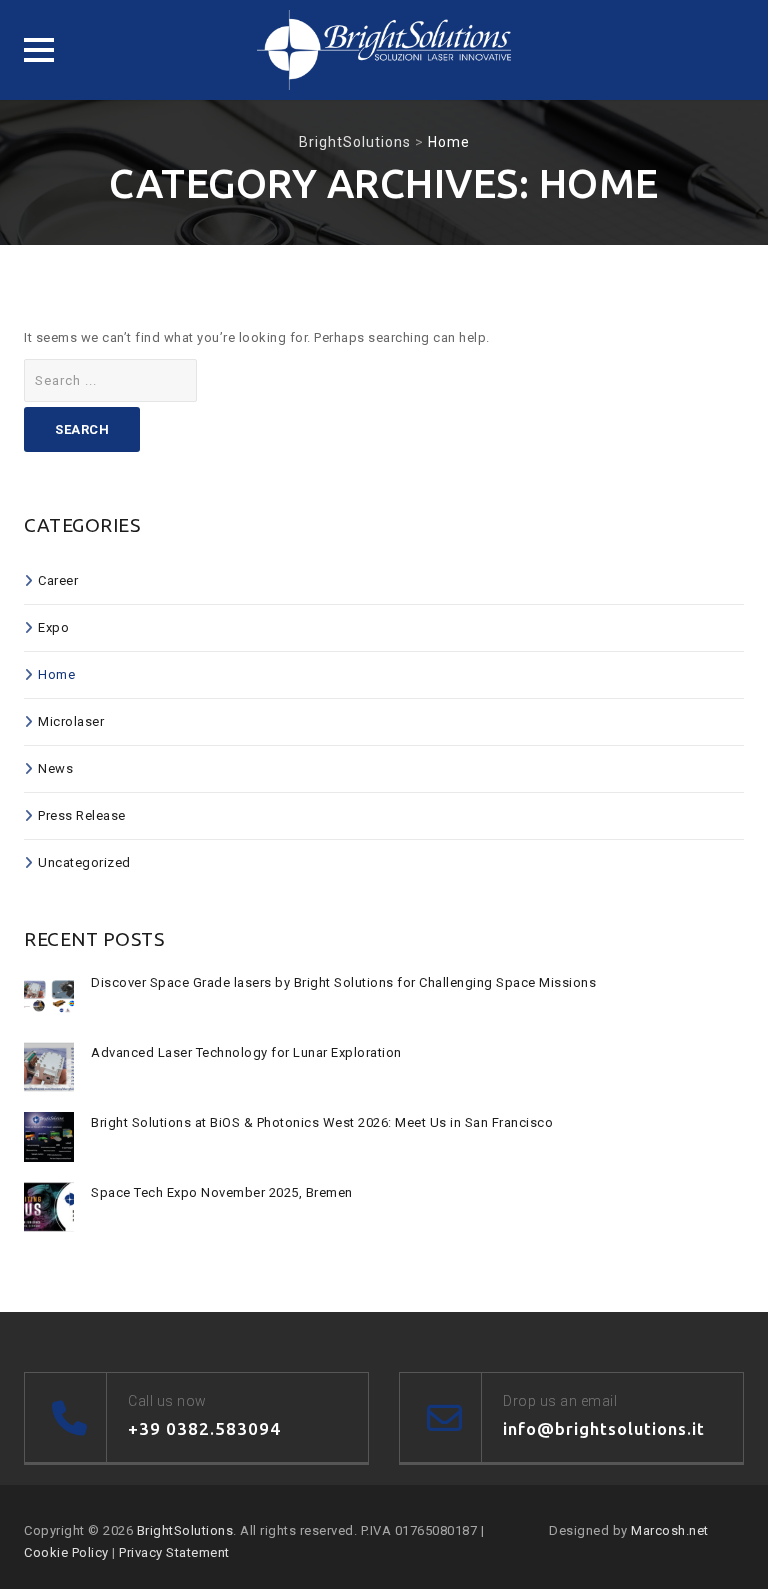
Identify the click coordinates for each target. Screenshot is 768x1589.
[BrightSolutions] (384, 50)
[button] (39, 50)
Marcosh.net (670, 1530)
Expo (53, 627)
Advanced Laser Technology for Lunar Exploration (246, 1052)
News (55, 768)
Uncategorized (84, 862)
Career (58, 580)
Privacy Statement (174, 1552)
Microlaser (71, 721)
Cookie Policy (66, 1552)
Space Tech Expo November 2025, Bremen (222, 1192)
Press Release (82, 815)
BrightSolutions (185, 1530)
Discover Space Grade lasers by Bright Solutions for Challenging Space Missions (343, 982)
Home (56, 674)
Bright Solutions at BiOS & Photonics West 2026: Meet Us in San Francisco (322, 1122)
